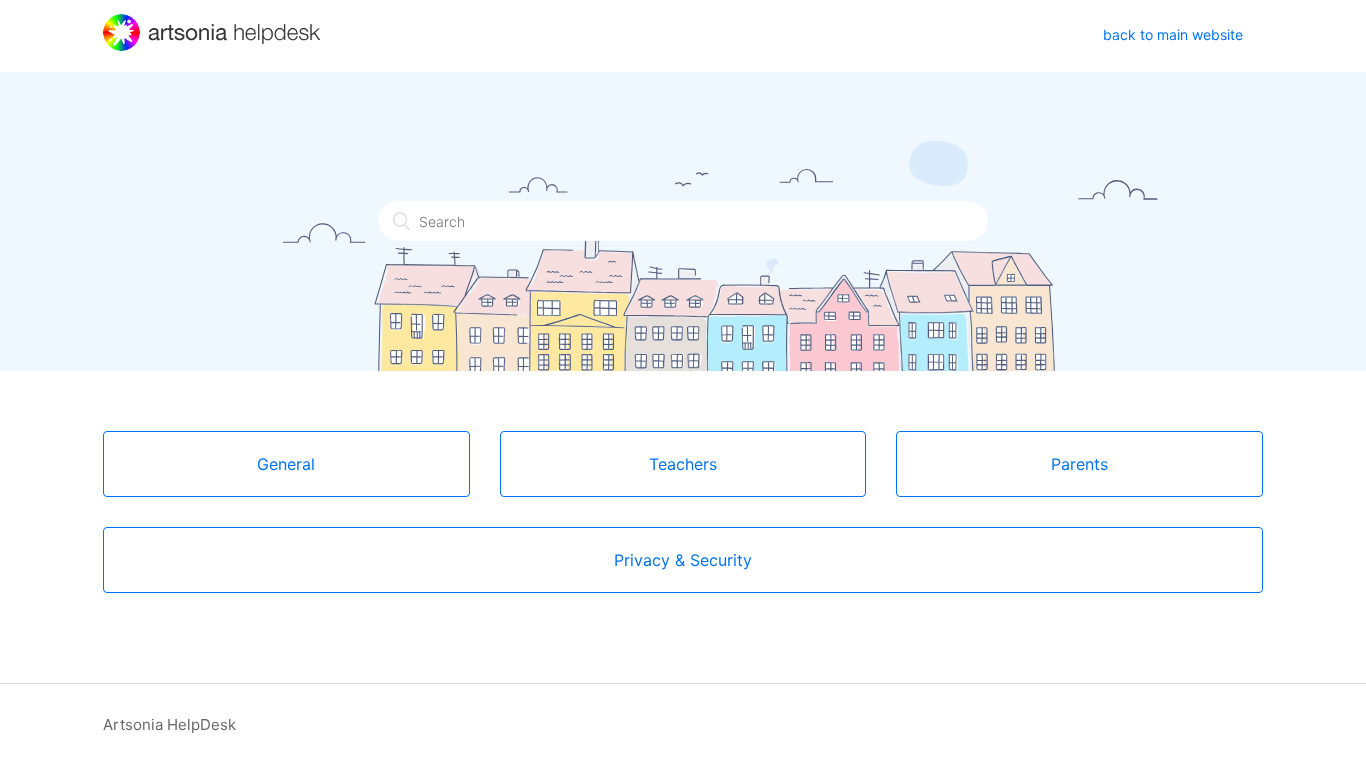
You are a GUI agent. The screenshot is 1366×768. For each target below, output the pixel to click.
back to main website (1173, 34)
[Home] (214, 45)
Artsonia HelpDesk (169, 724)
